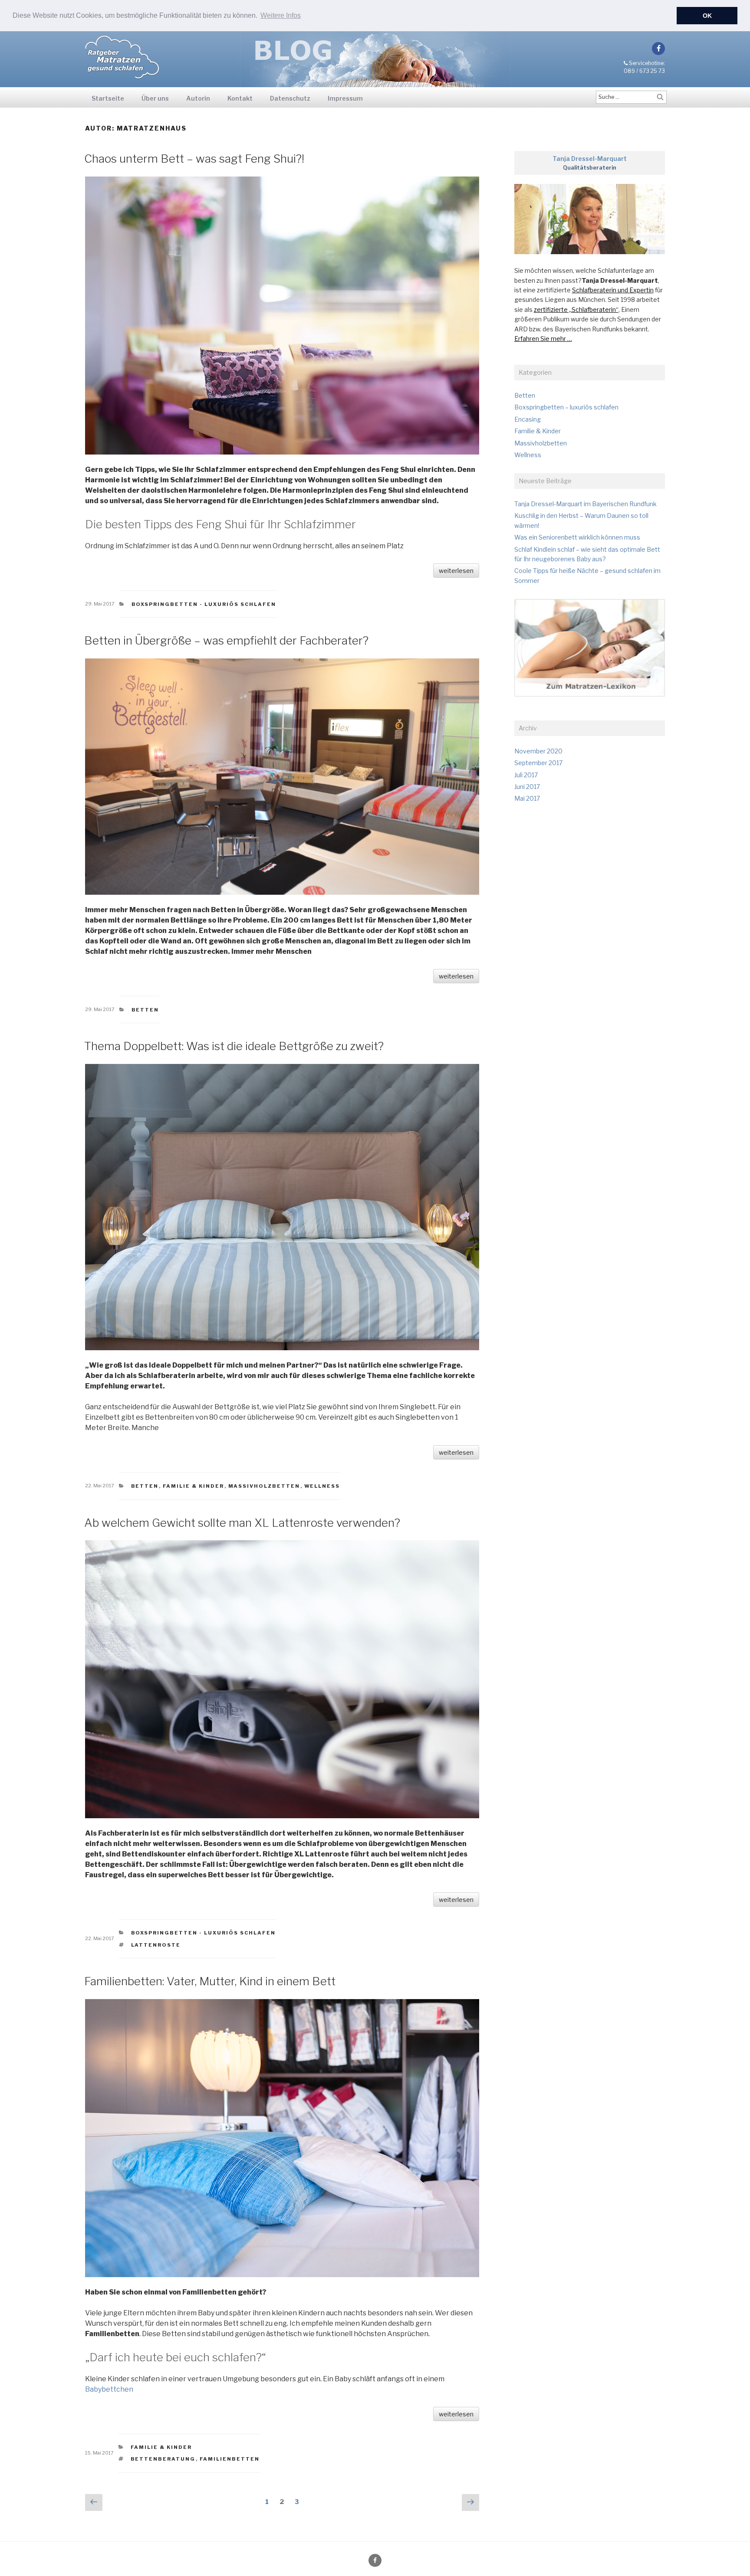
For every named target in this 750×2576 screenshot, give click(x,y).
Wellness (322, 1486)
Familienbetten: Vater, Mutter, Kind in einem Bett (210, 1981)
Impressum (345, 98)
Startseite (108, 98)
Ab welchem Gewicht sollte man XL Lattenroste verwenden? (242, 1523)
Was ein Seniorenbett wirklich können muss (577, 537)
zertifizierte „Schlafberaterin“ (576, 309)
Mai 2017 (527, 798)
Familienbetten (230, 2459)
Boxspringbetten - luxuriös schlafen (204, 604)
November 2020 (538, 751)
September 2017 (538, 763)
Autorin (198, 98)
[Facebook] (658, 49)
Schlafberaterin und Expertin (613, 290)
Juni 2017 (527, 787)
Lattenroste (156, 1945)
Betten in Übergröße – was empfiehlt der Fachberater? (226, 640)
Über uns (155, 98)
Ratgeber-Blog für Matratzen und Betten (122, 57)
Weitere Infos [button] (281, 15)
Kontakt (240, 98)
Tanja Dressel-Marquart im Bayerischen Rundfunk (586, 504)
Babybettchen (109, 2389)
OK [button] (707, 16)
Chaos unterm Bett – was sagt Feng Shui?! (194, 159)
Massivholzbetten (264, 1486)
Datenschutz (290, 98)
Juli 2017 (526, 775)
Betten (145, 1010)
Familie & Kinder (194, 1486)
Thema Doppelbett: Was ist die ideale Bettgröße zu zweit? (234, 1046)
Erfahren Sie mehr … (543, 339)
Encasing (528, 419)
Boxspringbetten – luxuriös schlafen (566, 407)
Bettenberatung (163, 2459)
